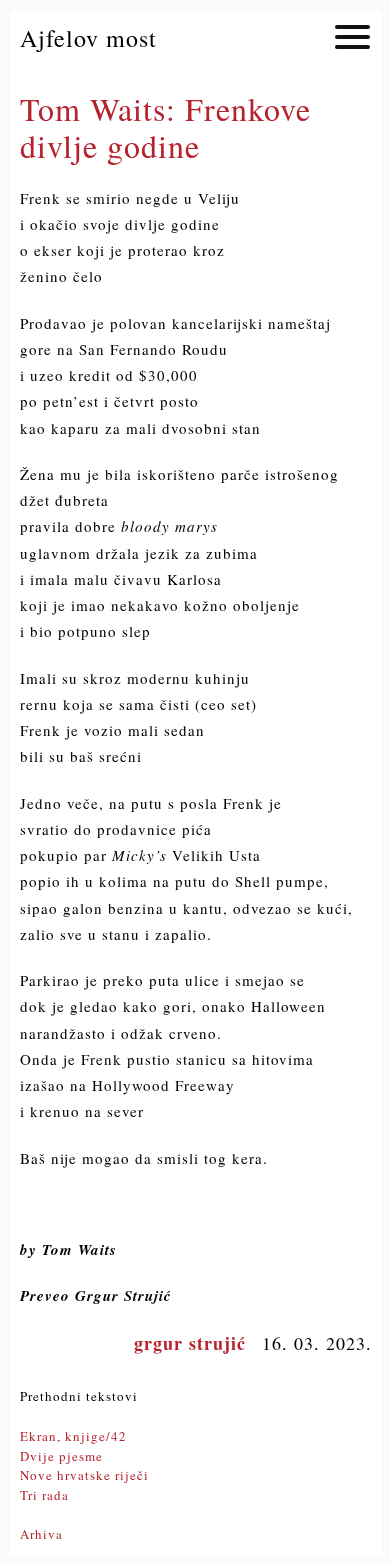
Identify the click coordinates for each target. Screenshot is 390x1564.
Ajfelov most (88, 38)
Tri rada (44, 1495)
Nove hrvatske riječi (84, 1475)
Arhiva (41, 1534)
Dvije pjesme (61, 1456)
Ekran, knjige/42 (73, 1436)
